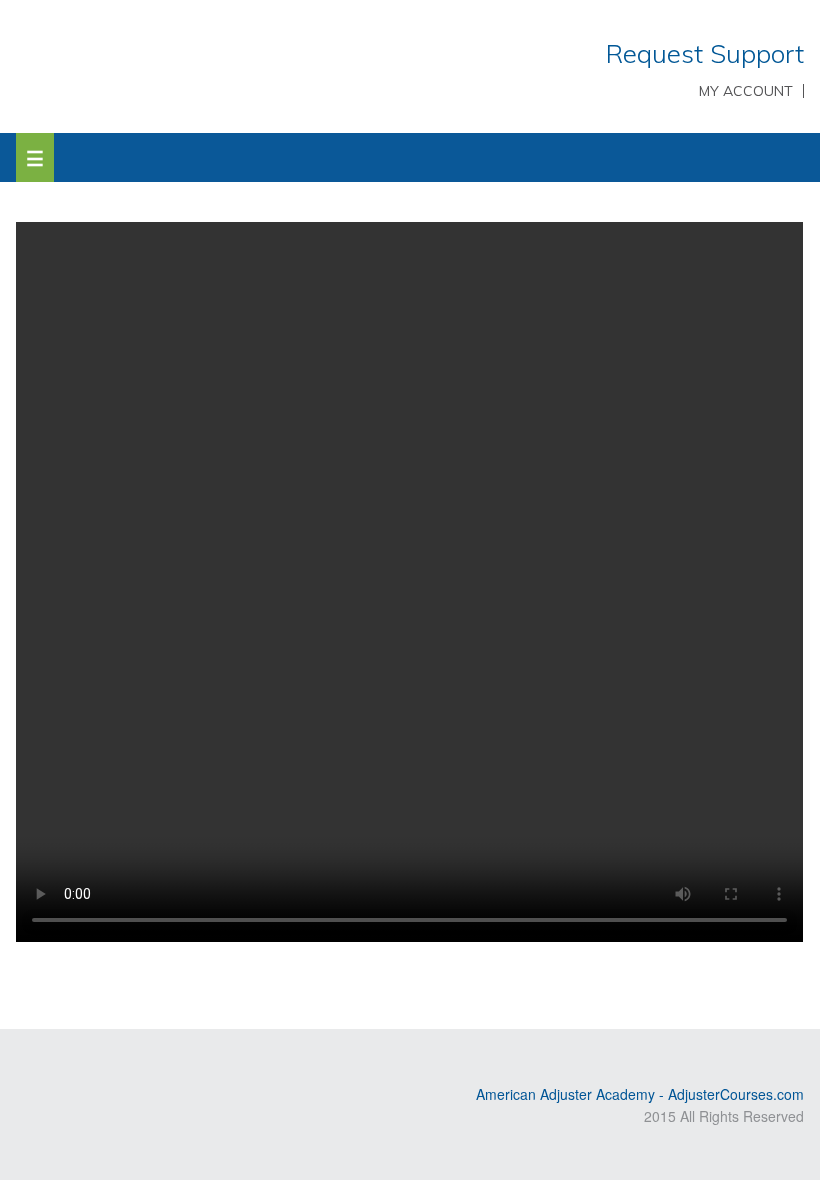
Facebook (115, 1061)
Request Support (705, 53)
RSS (28, 1061)
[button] (35, 157)
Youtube (57, 1061)
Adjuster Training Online (205, 65)
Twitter (86, 1061)
